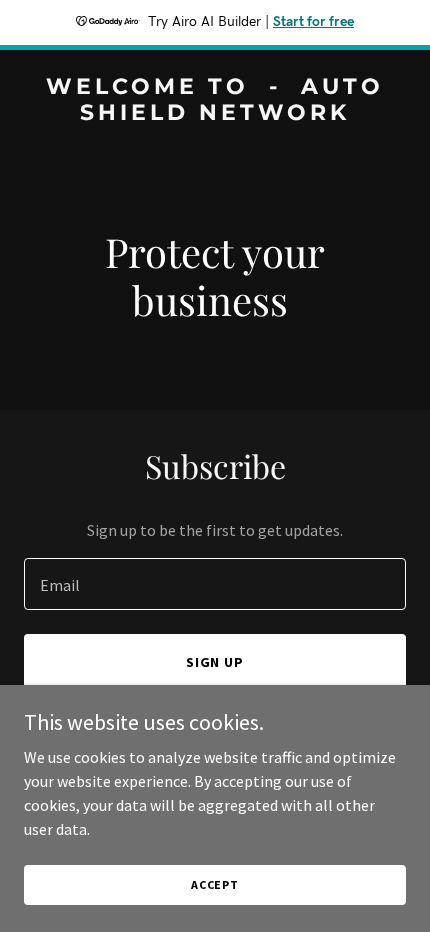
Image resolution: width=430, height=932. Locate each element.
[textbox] (215, 584)
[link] (215, 114)
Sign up (215, 662)
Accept (215, 884)
